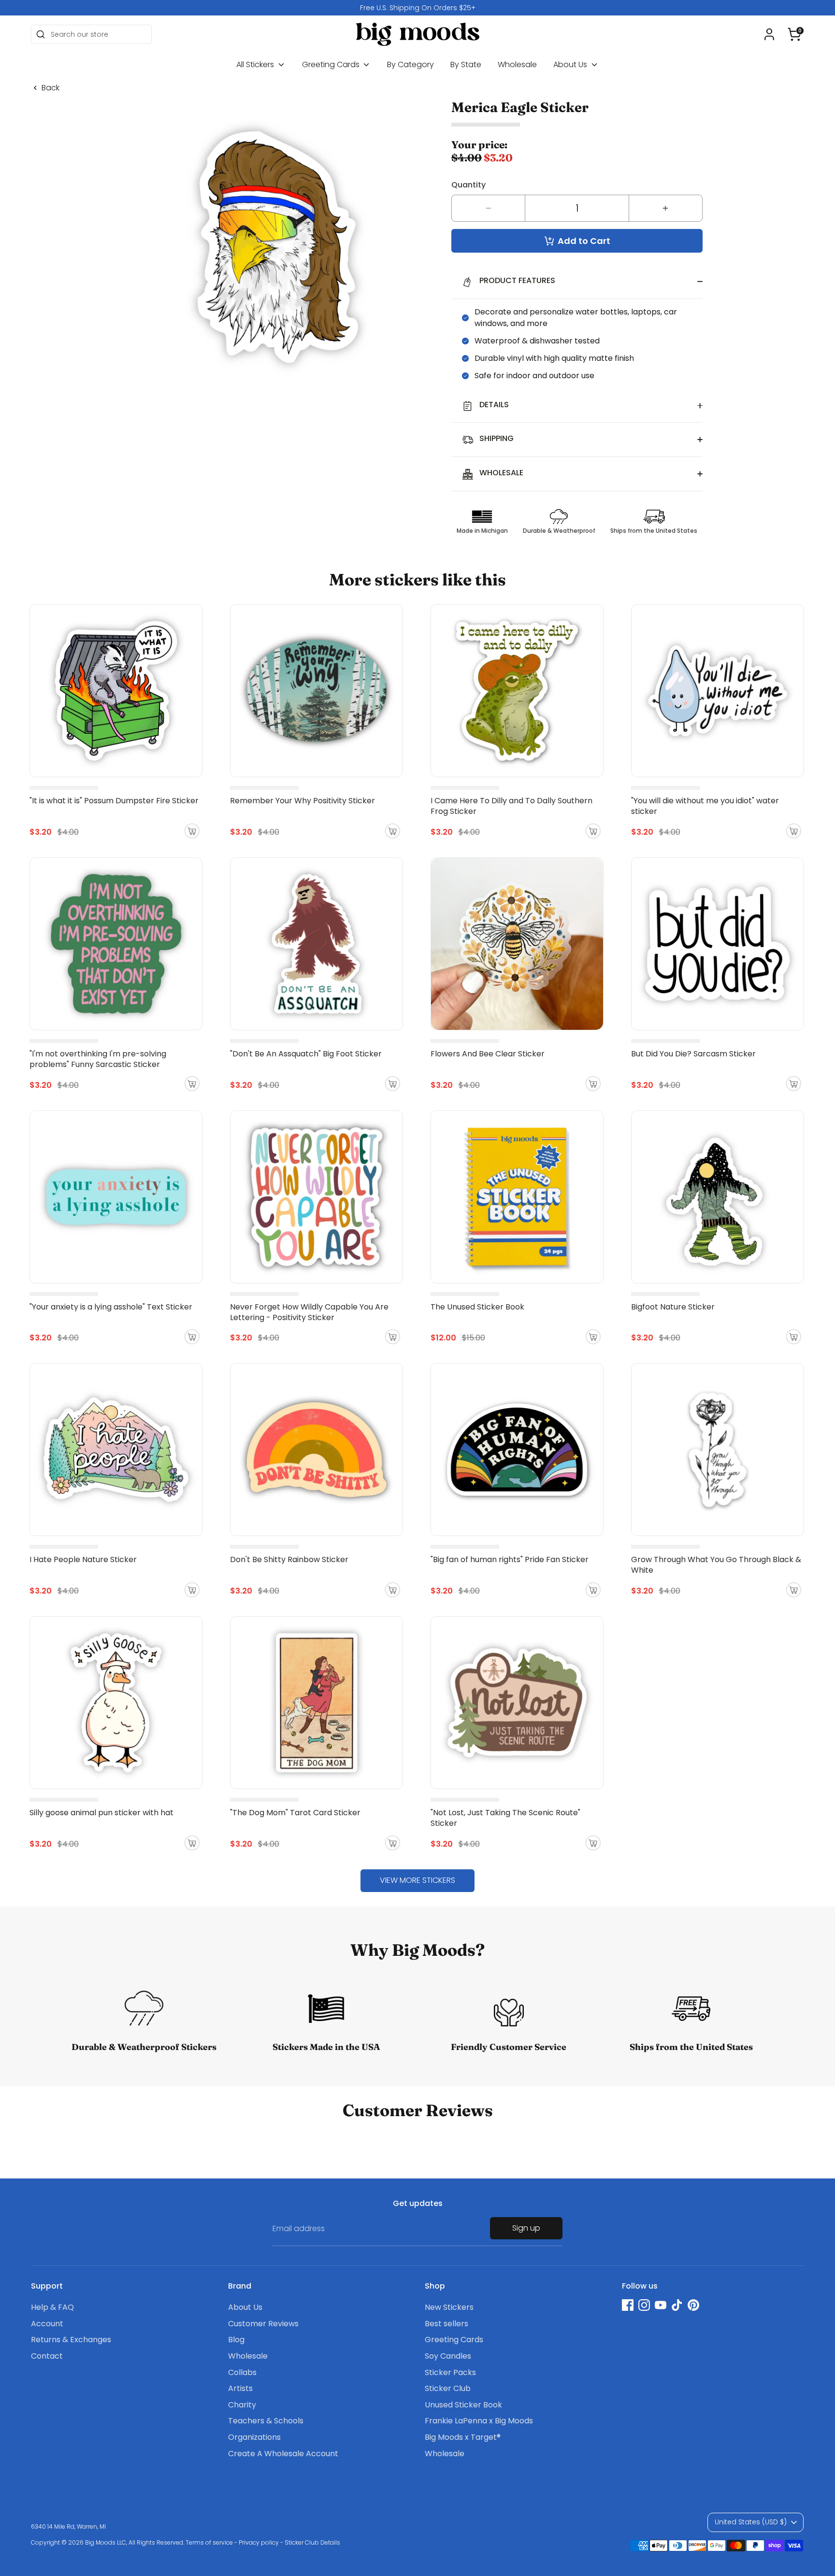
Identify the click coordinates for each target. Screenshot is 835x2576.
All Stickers (256, 64)
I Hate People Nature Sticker (83, 1559)
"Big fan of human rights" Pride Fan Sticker (510, 1559)
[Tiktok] (677, 2305)
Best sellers (446, 2324)
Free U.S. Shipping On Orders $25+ (418, 8)
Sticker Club (448, 2388)
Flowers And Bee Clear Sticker (488, 1054)
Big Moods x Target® (463, 2437)
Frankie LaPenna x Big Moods (479, 2421)
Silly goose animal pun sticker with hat (101, 1813)
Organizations (254, 2437)
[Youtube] (661, 2305)
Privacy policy (259, 2542)
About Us (571, 64)
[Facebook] (628, 2305)
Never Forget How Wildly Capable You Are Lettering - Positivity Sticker (309, 1312)
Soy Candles (448, 2356)
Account (47, 2324)
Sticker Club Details (312, 2542)
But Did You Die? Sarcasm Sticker (693, 1054)
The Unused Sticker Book (477, 1307)
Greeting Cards (332, 64)
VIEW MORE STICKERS (417, 1880)
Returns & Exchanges (71, 2340)
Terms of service (209, 2542)
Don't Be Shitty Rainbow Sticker (289, 1559)
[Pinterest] (693, 2305)
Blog (236, 2340)
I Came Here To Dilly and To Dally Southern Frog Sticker (511, 806)
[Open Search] (41, 34)
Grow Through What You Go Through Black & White (716, 1565)
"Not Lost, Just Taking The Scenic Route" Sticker (505, 1818)
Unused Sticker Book (463, 2405)
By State (466, 64)
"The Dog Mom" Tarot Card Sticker (295, 1813)
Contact (47, 2356)
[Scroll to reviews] (577, 125)
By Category (410, 64)
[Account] (769, 34)
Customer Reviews (263, 2324)
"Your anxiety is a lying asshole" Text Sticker (111, 1307)
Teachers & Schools (266, 2421)
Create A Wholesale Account (283, 2454)
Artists (240, 2388)
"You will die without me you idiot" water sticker (705, 806)
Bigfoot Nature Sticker (673, 1307)
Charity (242, 2405)
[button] (794, 34)
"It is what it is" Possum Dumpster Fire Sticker (114, 801)
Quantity (468, 185)
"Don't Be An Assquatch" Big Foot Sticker (306, 1054)
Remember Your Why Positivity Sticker (302, 801)
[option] (417, 8)
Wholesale (517, 64)
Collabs (242, 2372)
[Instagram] (644, 2305)
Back (50, 88)
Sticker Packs (450, 2372)
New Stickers (449, 2307)
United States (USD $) (751, 2522)
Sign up (526, 2228)
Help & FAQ (52, 2307)
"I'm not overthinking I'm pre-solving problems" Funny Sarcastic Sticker (98, 1059)
